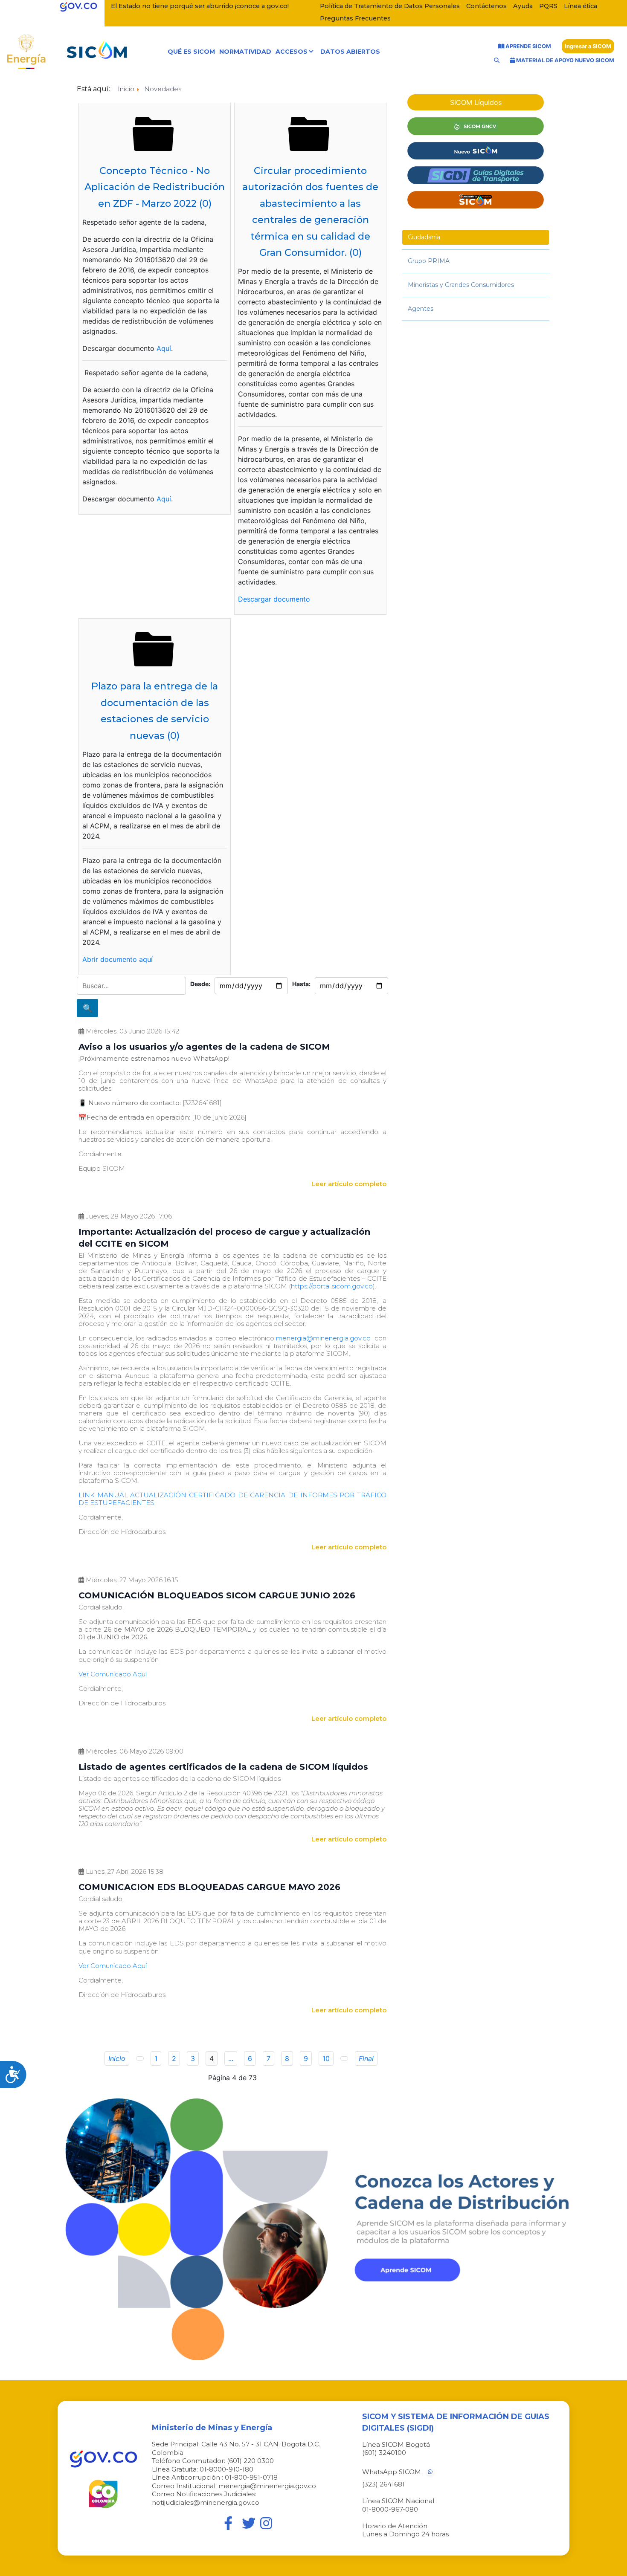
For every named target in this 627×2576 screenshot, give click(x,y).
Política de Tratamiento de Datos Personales (390, 6)
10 (326, 2058)
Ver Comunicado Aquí (113, 1674)
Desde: (200, 984)
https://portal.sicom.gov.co (332, 1286)
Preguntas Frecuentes (355, 18)
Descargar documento (274, 599)
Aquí (164, 348)
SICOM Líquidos (476, 102)
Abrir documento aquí (118, 959)
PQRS (548, 6)
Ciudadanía (424, 237)
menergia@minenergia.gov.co (323, 1338)
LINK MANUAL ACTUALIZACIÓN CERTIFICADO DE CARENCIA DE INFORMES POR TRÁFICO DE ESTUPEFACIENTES (232, 1499)
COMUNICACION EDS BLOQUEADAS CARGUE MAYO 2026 (209, 1887)
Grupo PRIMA (429, 261)
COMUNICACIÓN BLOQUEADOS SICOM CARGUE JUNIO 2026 (217, 1595)
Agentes (421, 309)
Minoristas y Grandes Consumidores (461, 285)
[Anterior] (140, 2058)
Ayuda (523, 6)
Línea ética (581, 6)
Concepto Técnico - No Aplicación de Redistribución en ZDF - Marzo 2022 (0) (155, 187)
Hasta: (301, 984)
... (231, 2058)
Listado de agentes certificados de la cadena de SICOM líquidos (223, 1767)
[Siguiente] (344, 2058)
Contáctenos (486, 6)
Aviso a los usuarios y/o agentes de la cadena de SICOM (204, 1047)
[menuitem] (191, 52)
